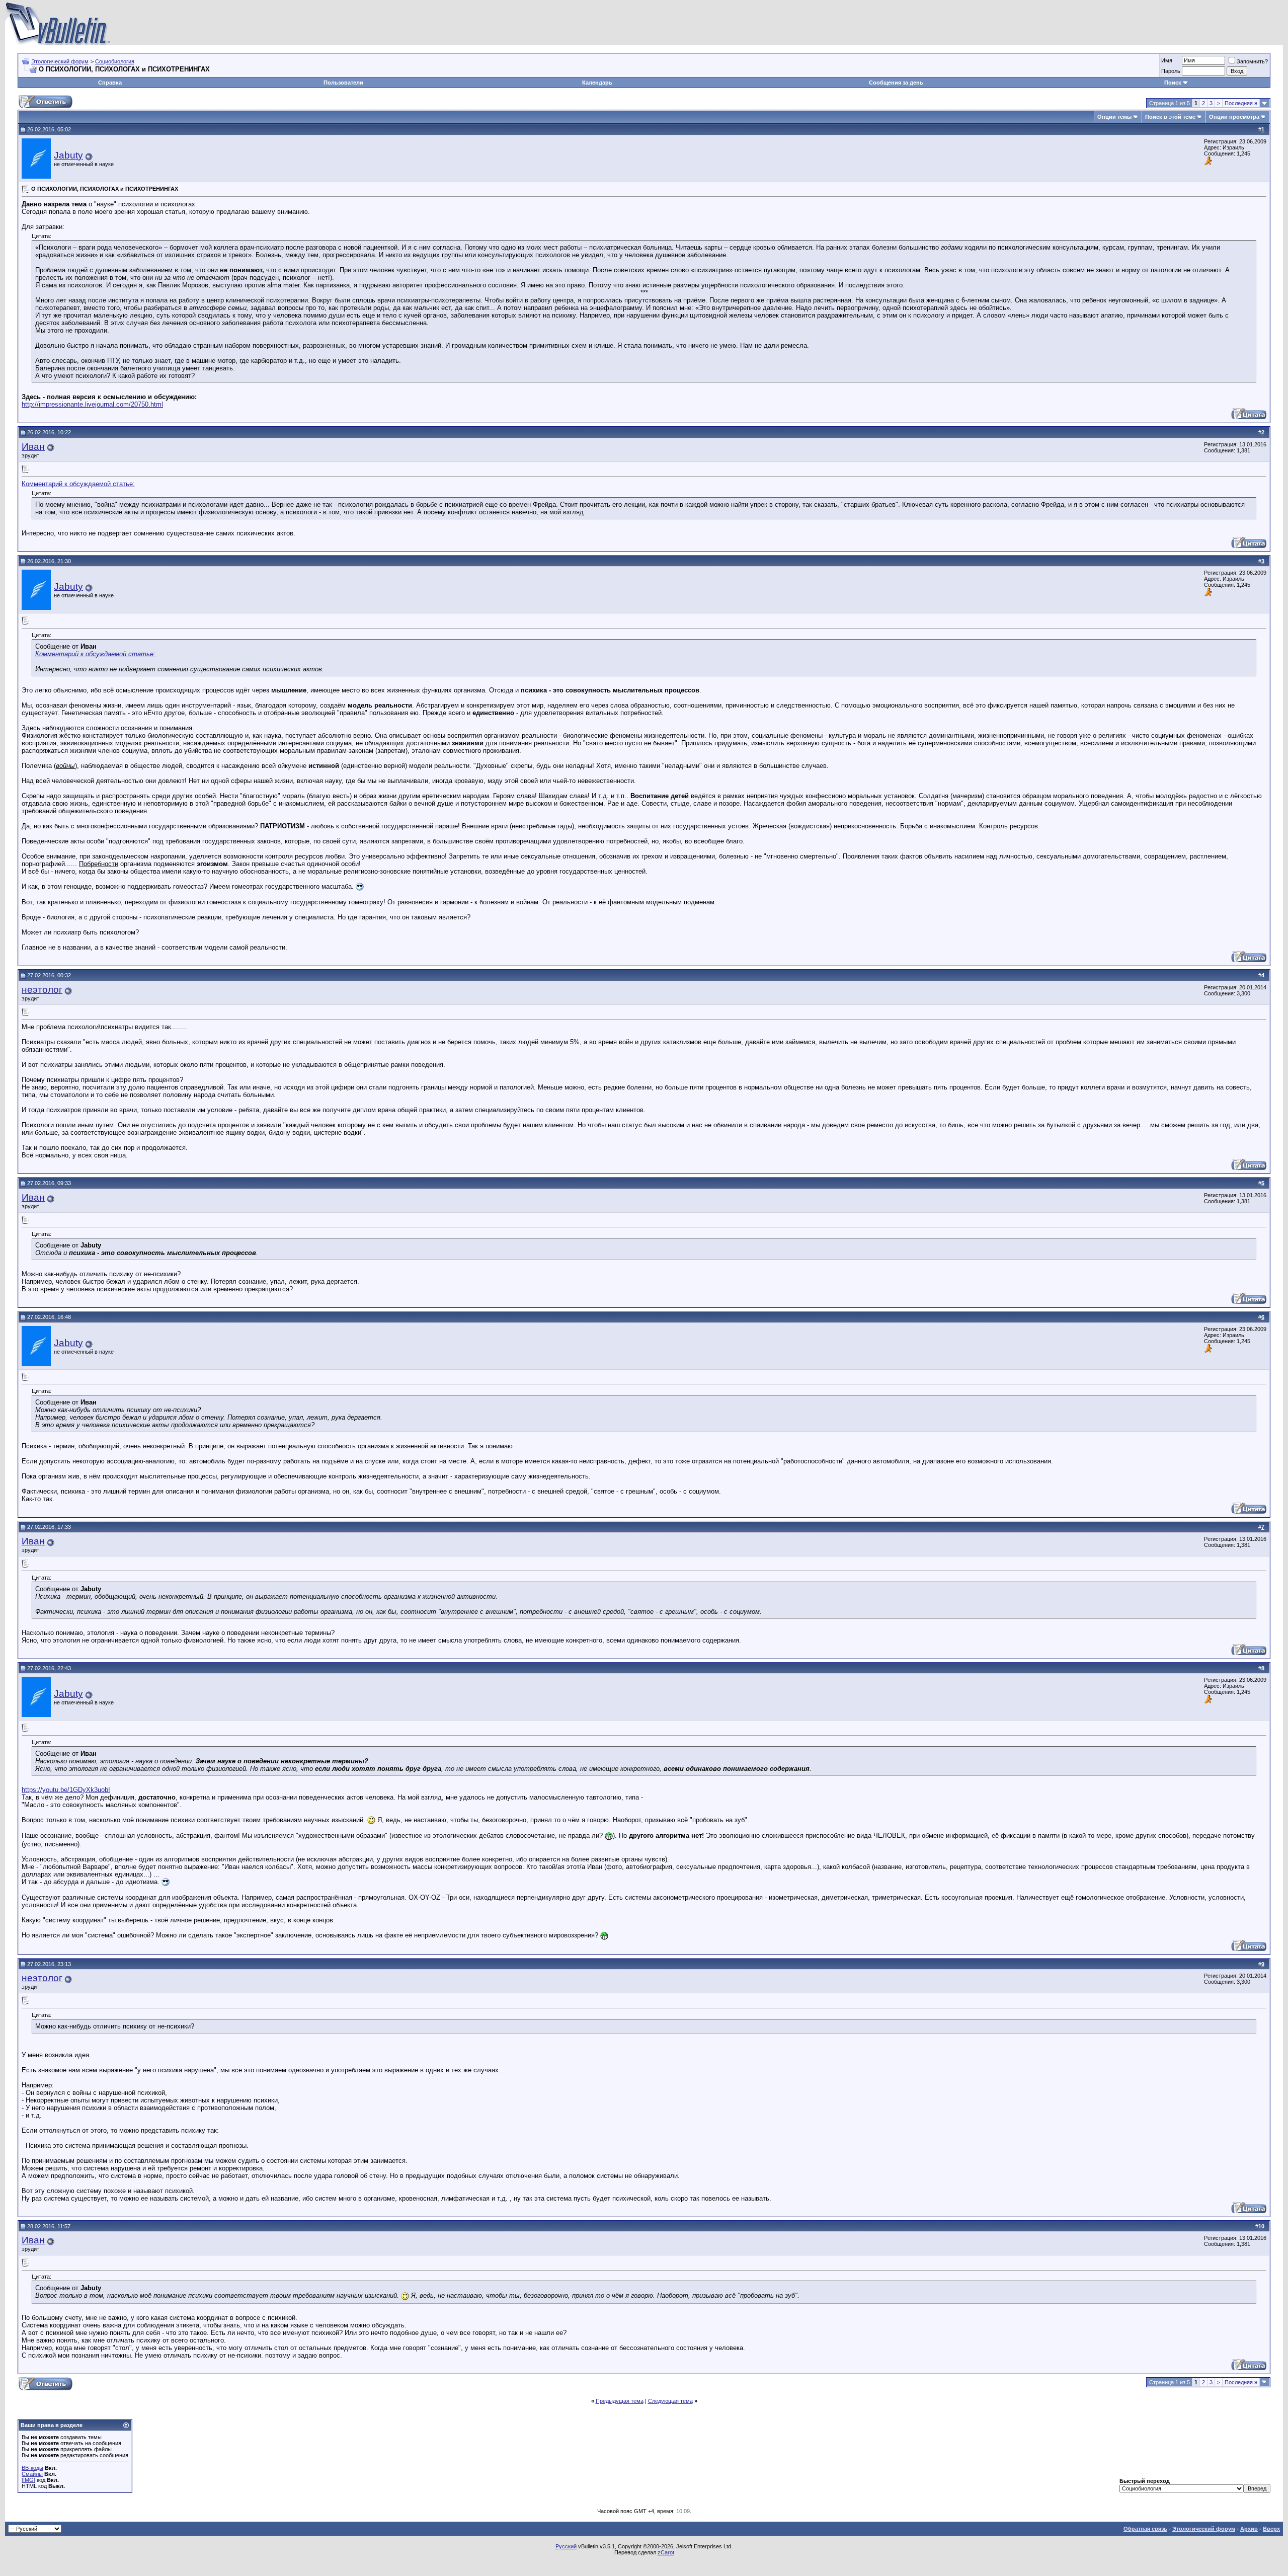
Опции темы (1114, 117)
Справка (110, 83)
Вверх (1271, 2529)
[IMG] (28, 2480)
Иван (33, 447)
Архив (1249, 2529)
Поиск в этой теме (1170, 117)
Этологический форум (60, 61)
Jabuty (68, 155)
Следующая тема (670, 2401)
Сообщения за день (896, 83)
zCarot (666, 2552)
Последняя (1241, 103)
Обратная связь (1145, 2529)
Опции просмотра (1234, 117)
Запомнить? (1252, 61)
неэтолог (42, 990)
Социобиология (115, 61)
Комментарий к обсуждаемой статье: (78, 484)
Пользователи (343, 83)
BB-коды (32, 2468)
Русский (566, 2546)
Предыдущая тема (620, 2401)
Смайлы (32, 2474)
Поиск (1173, 83)
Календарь (597, 83)
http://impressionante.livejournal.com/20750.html (92, 404)
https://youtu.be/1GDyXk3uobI (66, 1790)
